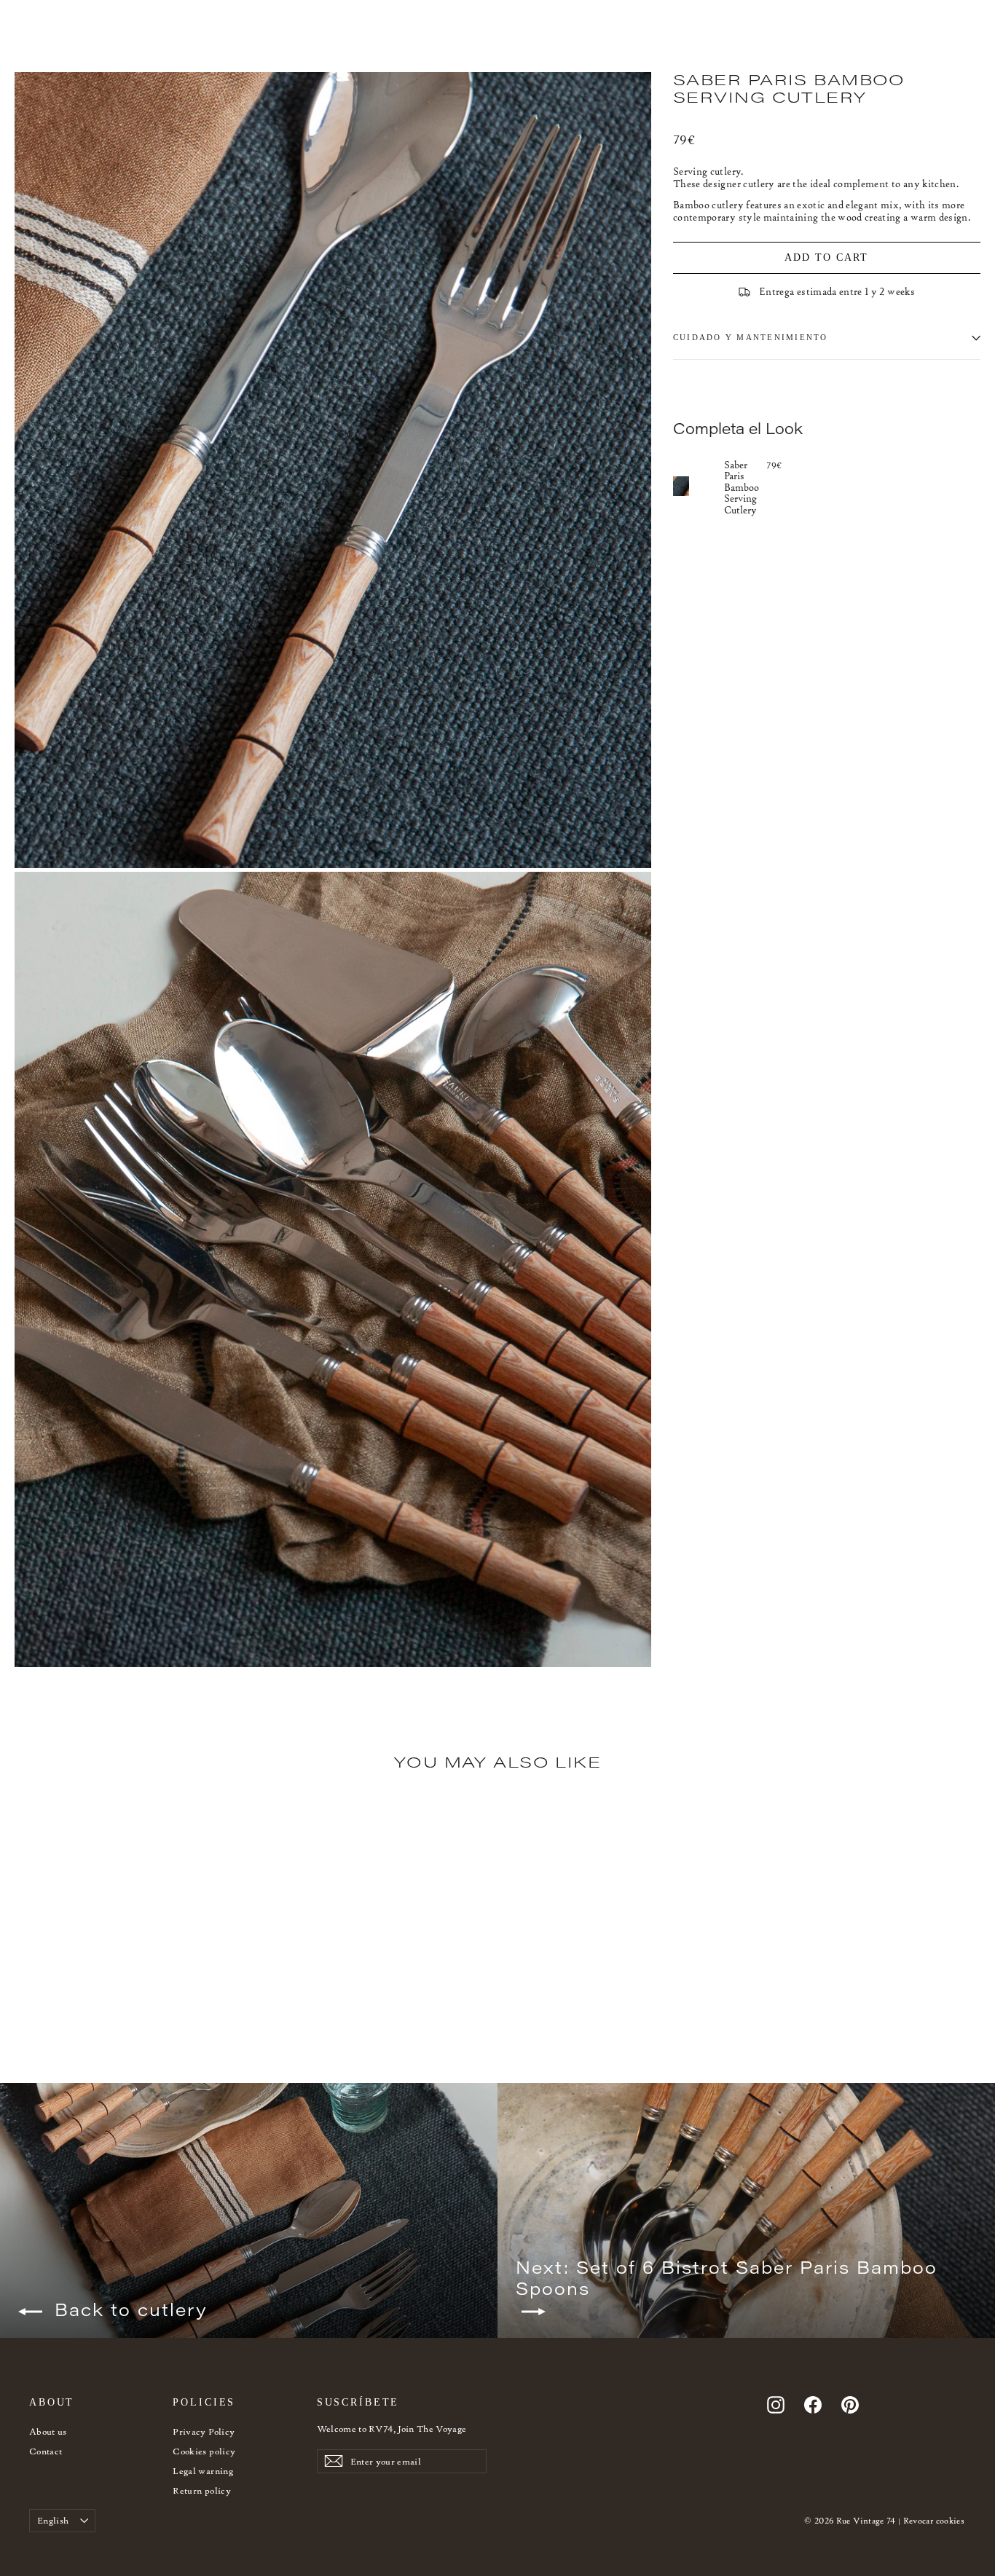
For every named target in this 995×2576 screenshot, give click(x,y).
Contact (46, 2451)
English (53, 2520)
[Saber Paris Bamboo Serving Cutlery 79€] (699, 486)
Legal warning (203, 2471)
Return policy (202, 2490)
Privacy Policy (204, 2431)
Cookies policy (204, 2451)
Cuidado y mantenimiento (751, 337)
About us (48, 2431)
